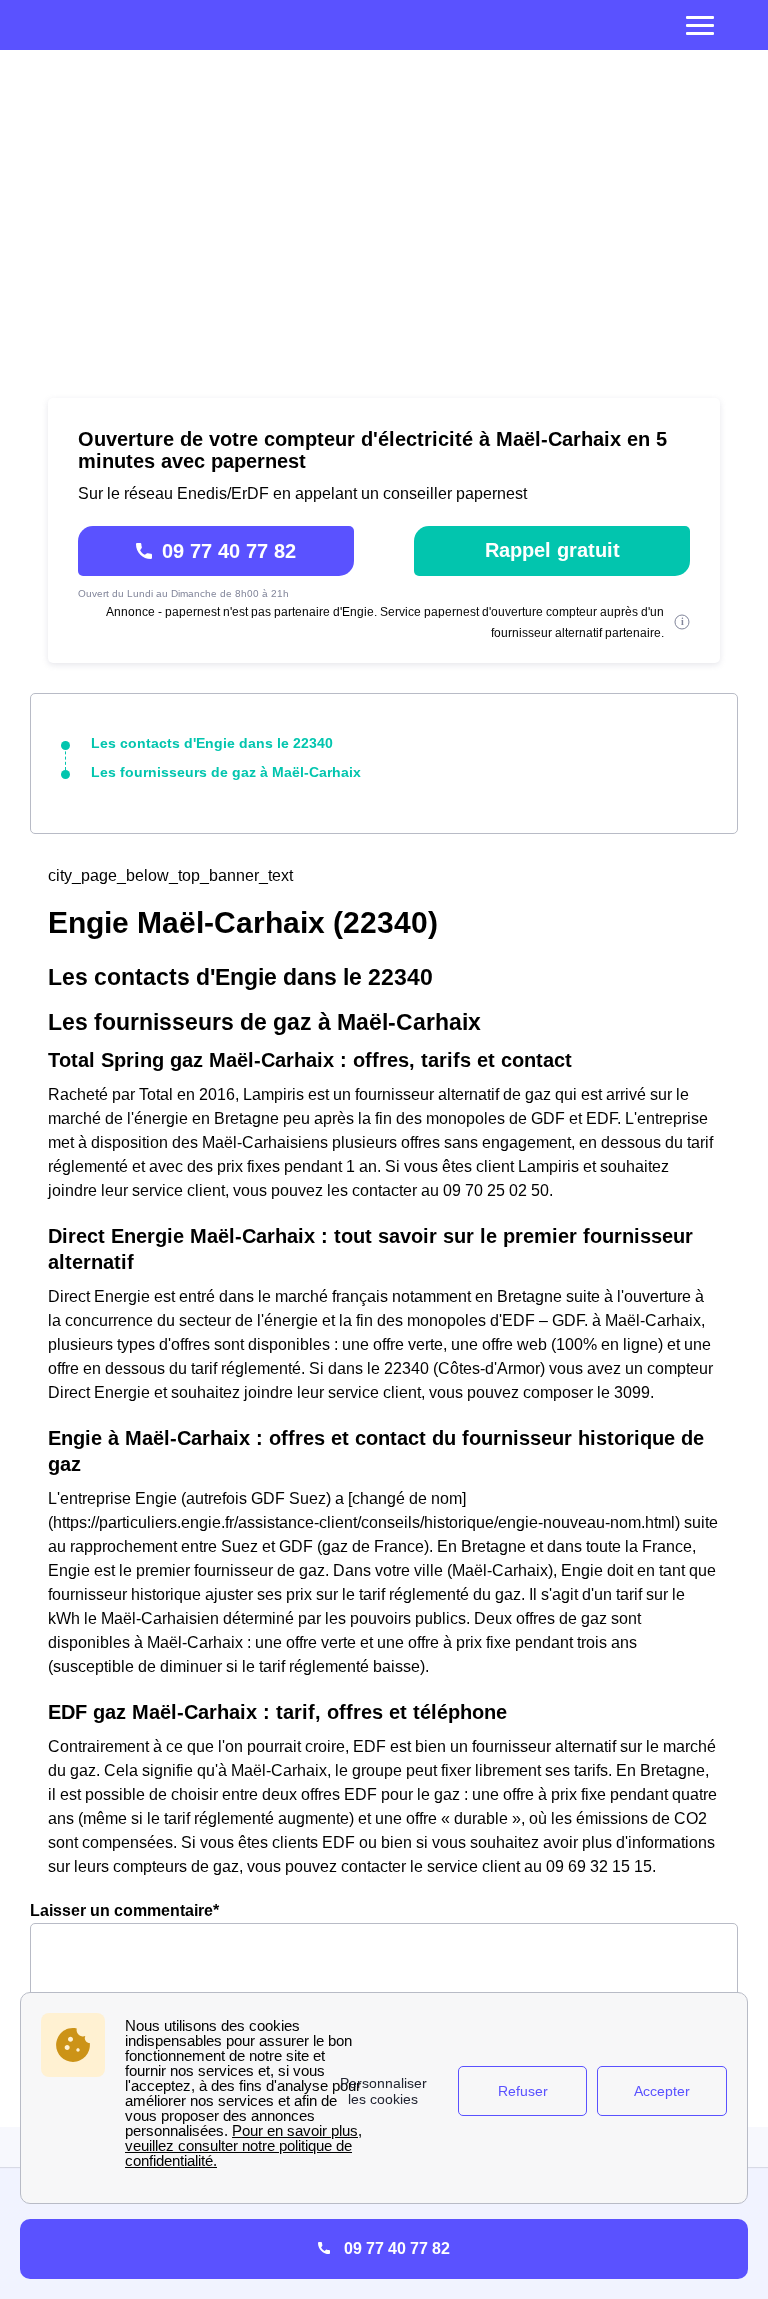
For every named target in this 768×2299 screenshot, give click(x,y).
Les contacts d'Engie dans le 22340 (212, 743)
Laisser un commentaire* (124, 1910)
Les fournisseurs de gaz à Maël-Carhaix (226, 772)
